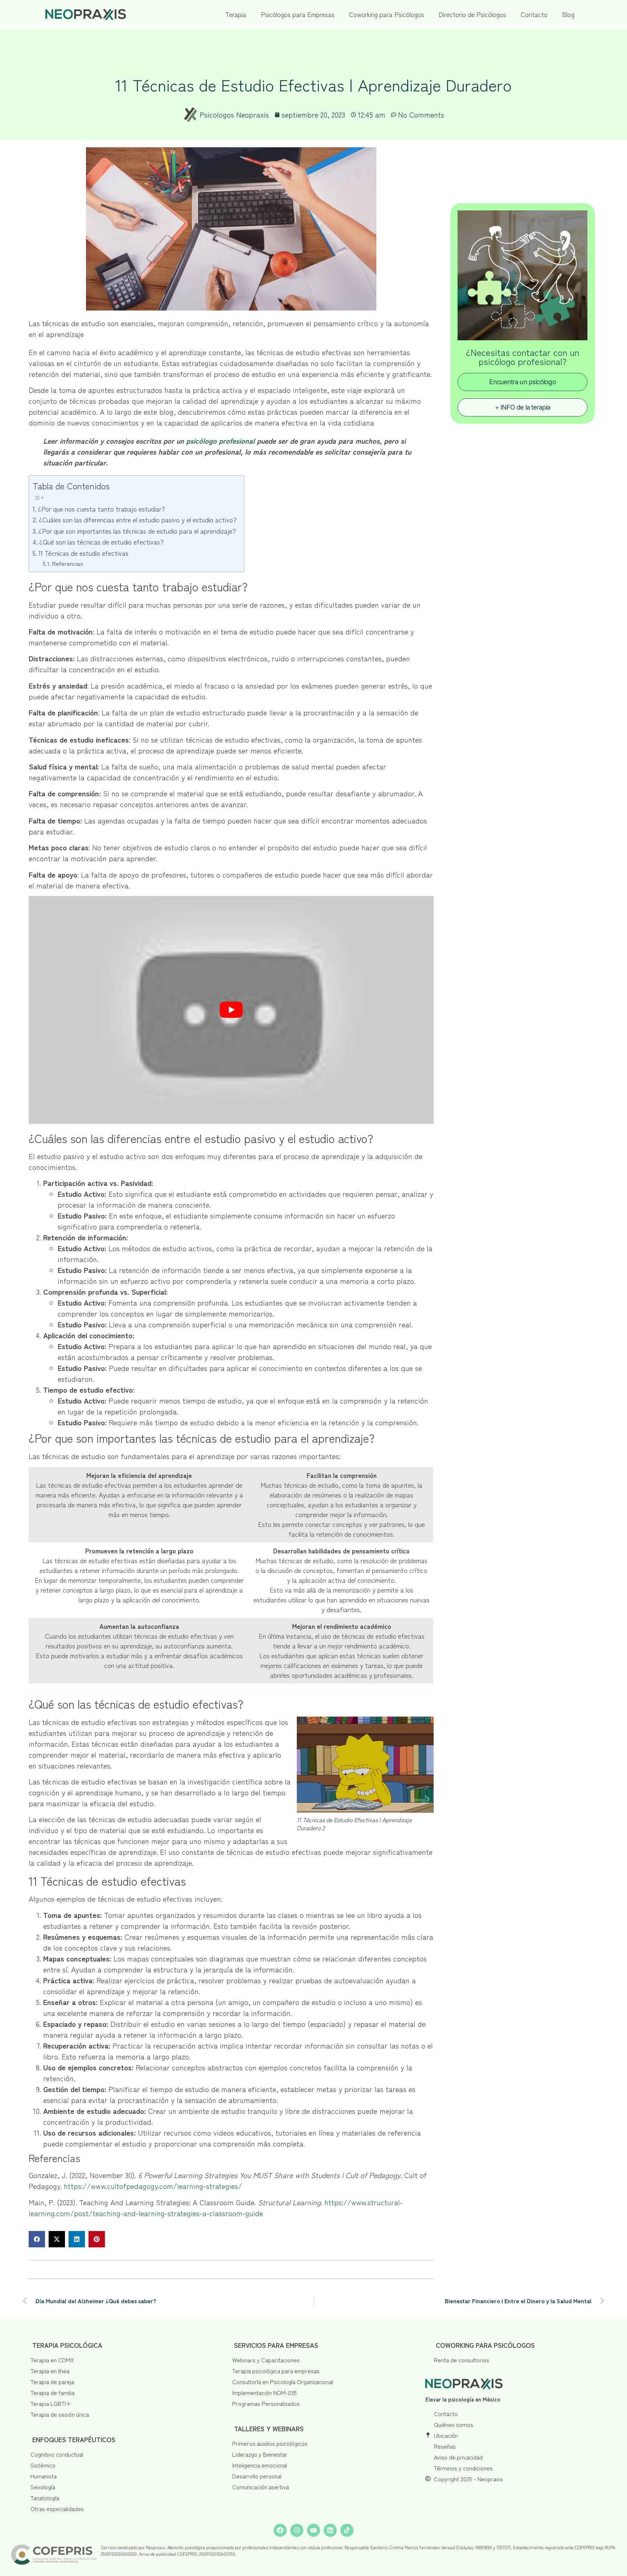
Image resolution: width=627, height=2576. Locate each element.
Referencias (67, 563)
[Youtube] (313, 2530)
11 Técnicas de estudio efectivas (83, 553)
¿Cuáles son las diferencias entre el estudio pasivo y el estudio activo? (138, 519)
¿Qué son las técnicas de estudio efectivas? (101, 542)
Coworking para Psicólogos (387, 14)
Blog (568, 14)
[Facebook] (280, 2530)
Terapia (236, 14)
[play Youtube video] (231, 1010)
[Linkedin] (330, 2530)
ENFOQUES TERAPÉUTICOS (74, 2439)
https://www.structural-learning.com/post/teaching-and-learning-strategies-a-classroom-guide (216, 2208)
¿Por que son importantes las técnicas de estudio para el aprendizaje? (137, 531)
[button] (37, 2239)
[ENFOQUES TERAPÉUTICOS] (25, 2436)
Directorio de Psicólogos (472, 14)
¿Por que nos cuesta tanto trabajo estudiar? (101, 509)
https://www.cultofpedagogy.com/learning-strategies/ (153, 2186)
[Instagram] (297, 2530)
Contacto (534, 14)
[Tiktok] (347, 2530)
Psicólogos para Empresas (298, 14)
